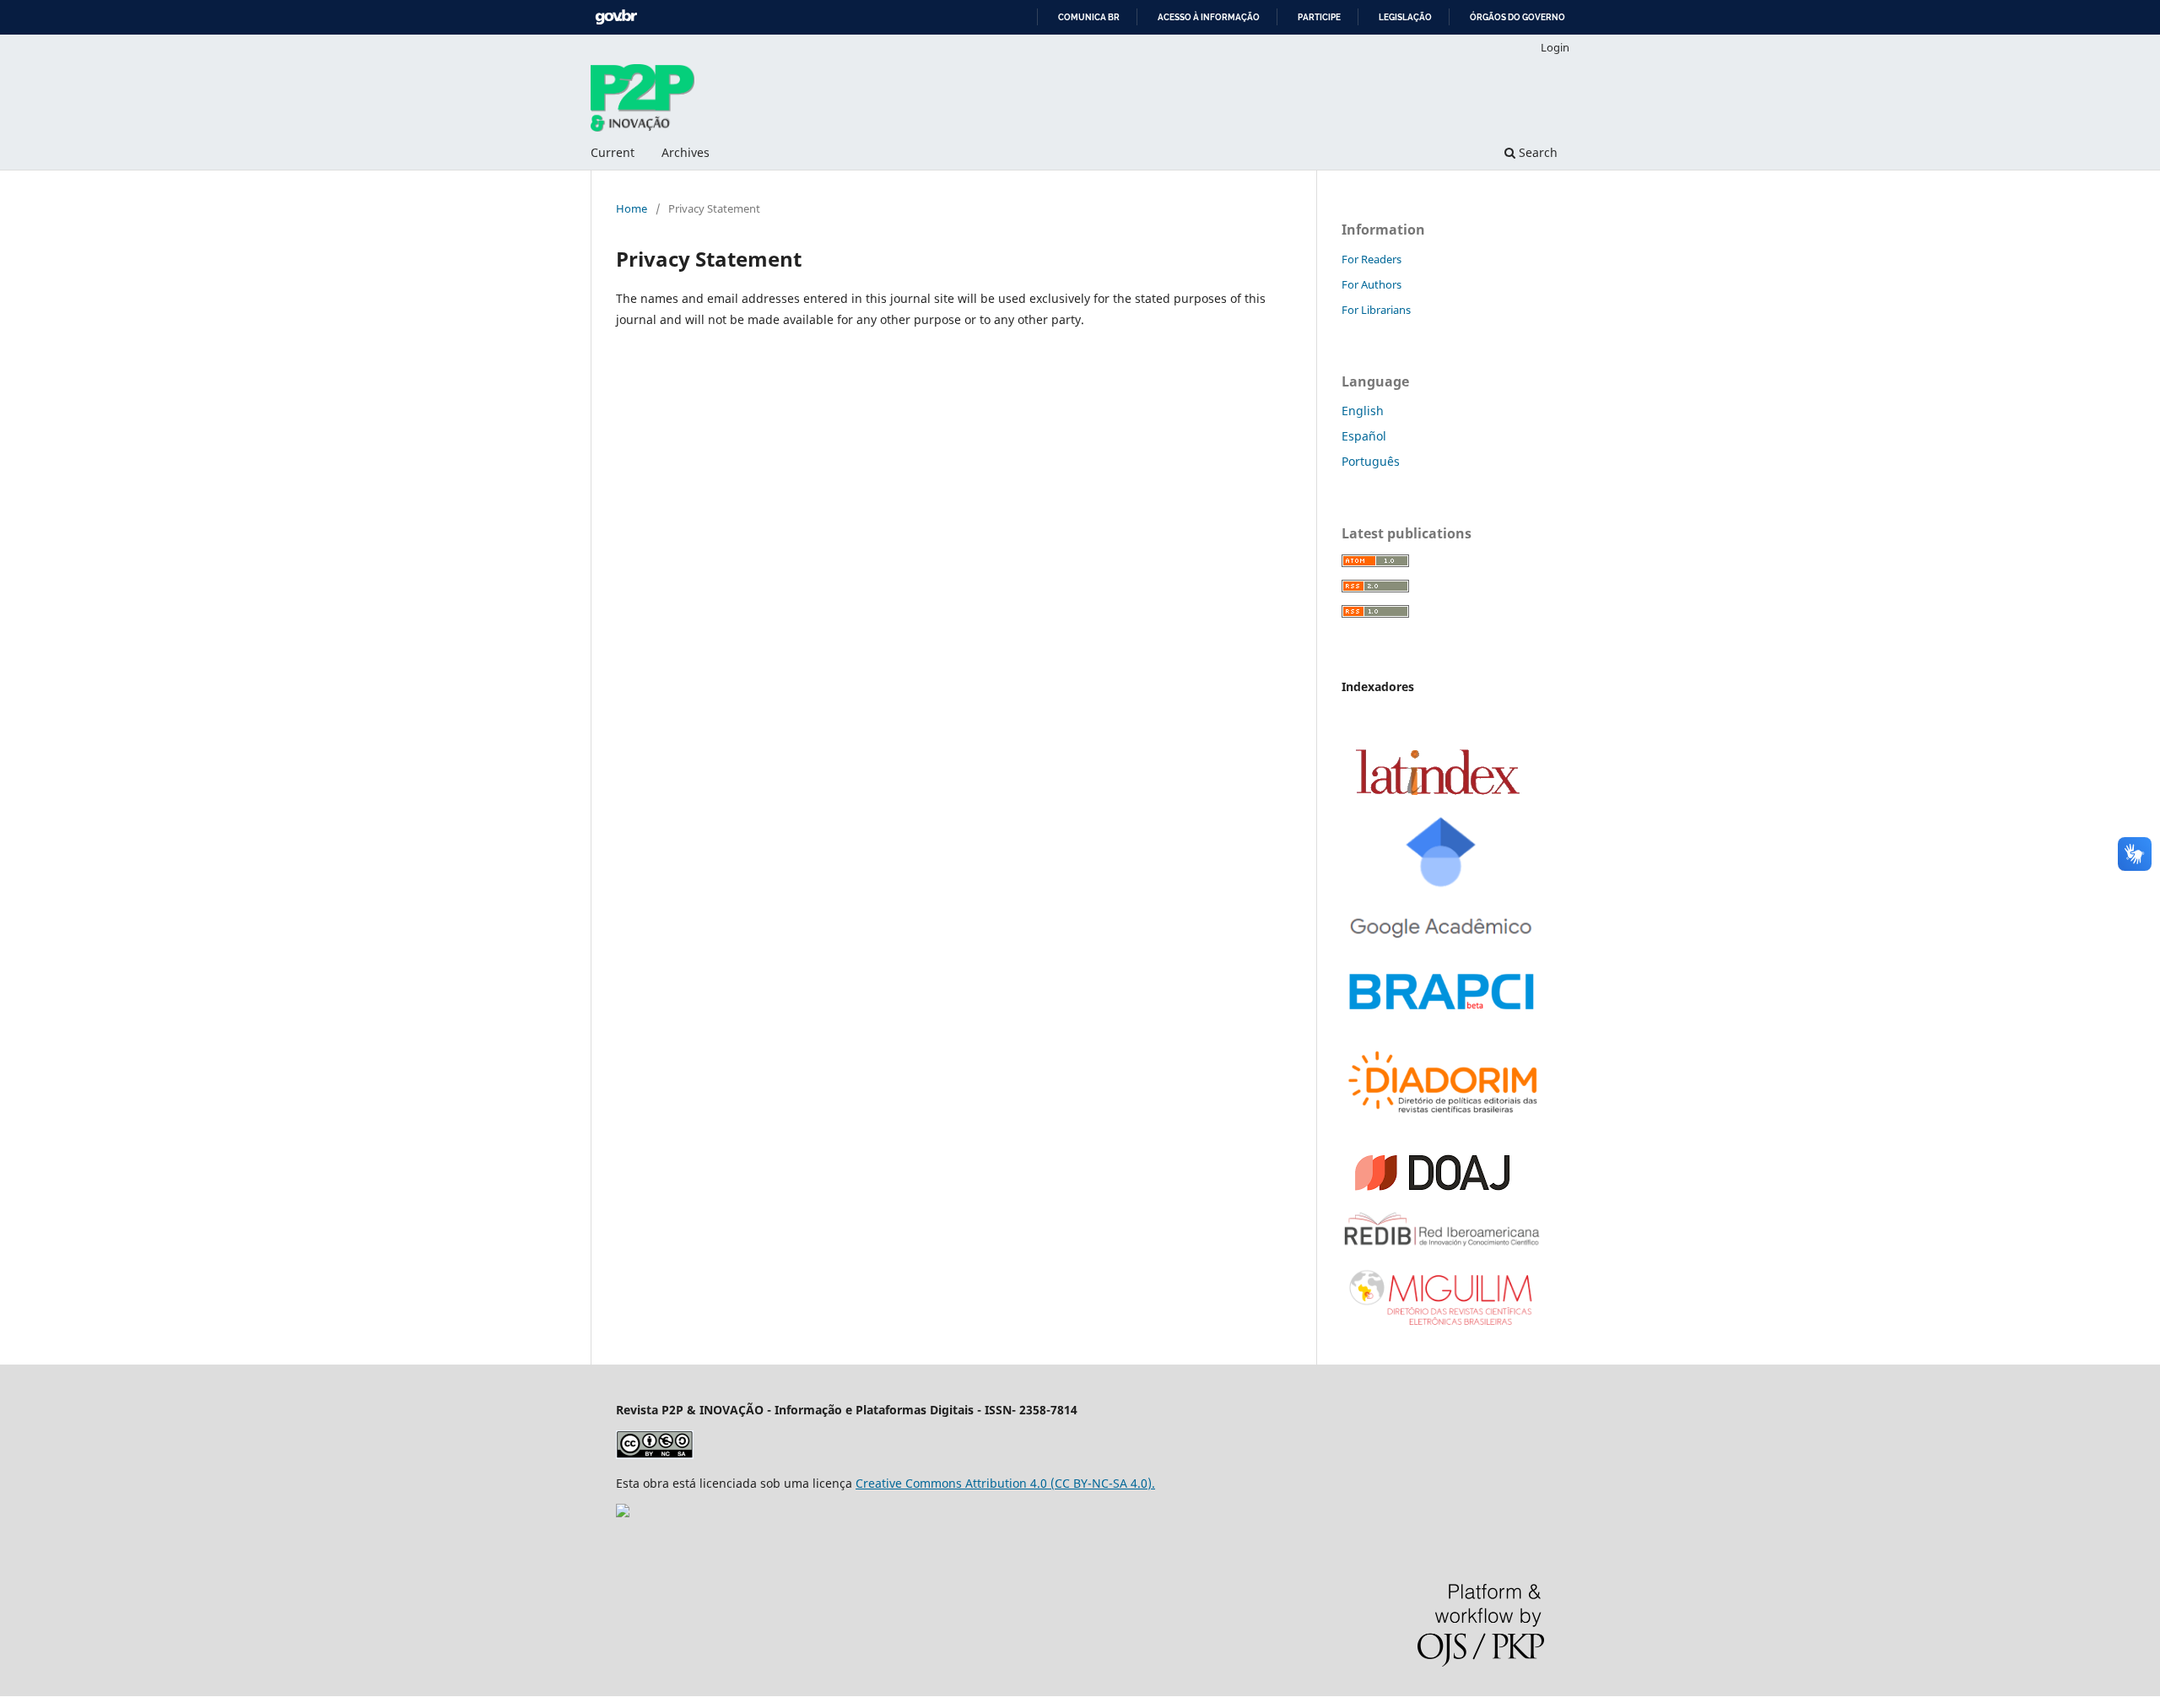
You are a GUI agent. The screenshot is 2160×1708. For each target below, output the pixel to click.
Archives (686, 152)
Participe (1319, 17)
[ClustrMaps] (623, 1513)
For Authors (1372, 284)
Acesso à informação (1209, 17)
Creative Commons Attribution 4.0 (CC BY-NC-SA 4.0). (1005, 1483)
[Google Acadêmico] (1443, 945)
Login (1555, 47)
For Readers (1372, 259)
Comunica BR (1089, 17)
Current (613, 152)
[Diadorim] (1443, 1117)
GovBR (616, 17)
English (1363, 411)
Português (1371, 461)
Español (1364, 436)
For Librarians (1376, 310)
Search (1536, 152)
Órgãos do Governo (1517, 17)
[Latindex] (1437, 791)
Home (632, 208)
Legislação (1405, 17)
